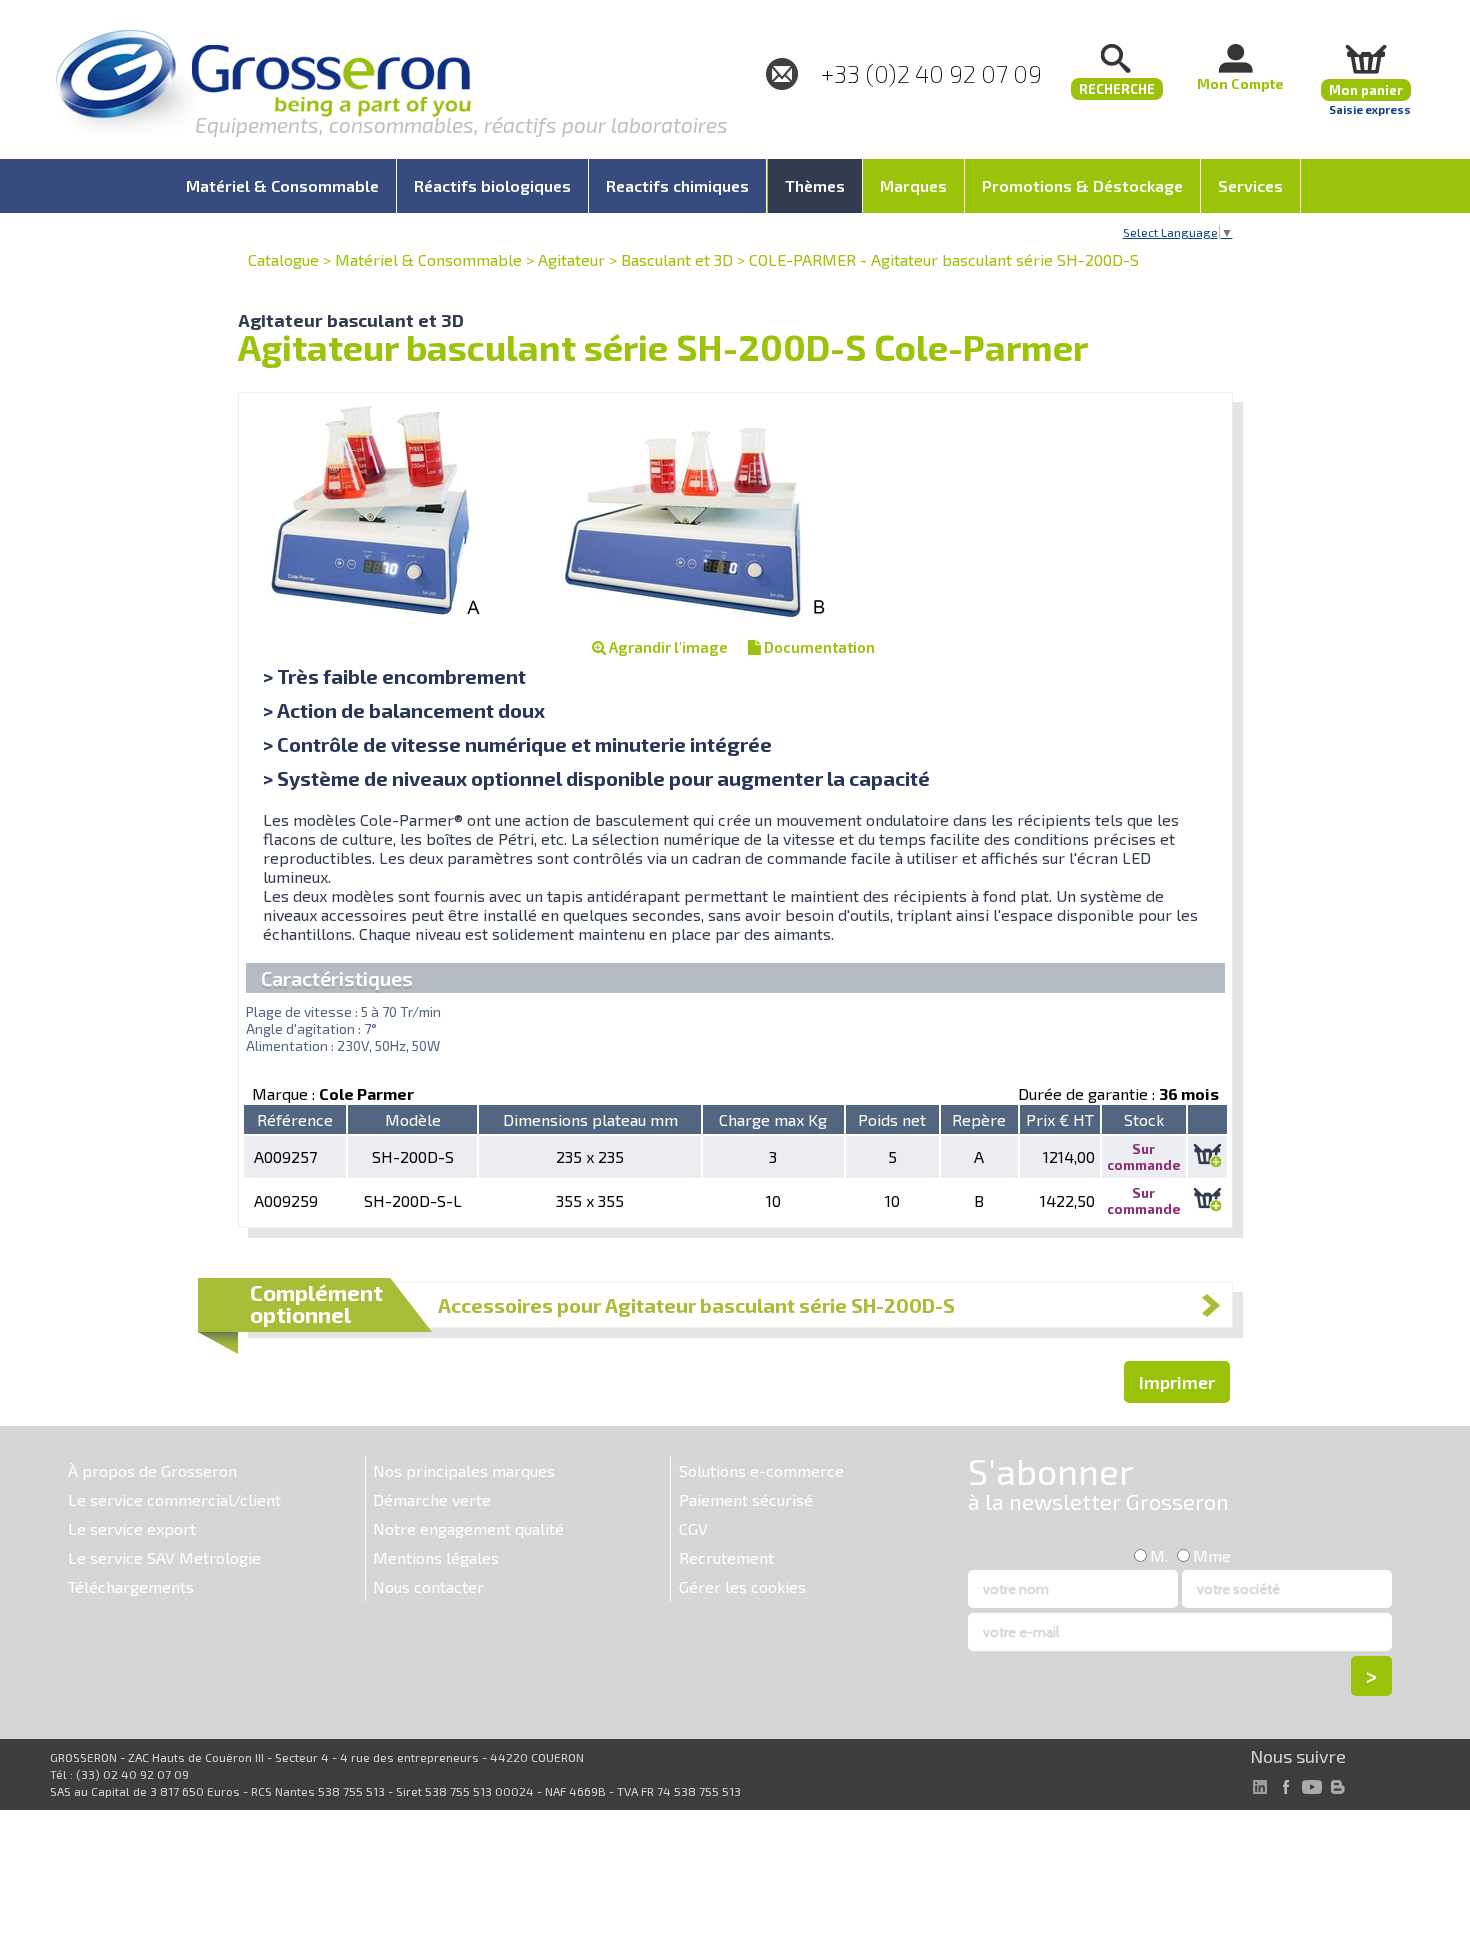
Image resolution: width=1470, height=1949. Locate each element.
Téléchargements (131, 1586)
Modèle (413, 1119)
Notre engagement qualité (468, 1528)
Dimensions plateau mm (590, 1119)
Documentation (818, 647)
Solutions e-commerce (761, 1470)
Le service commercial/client (174, 1499)
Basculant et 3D (677, 259)
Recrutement (726, 1557)
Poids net (892, 1119)
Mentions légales (436, 1557)
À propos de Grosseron (152, 1470)
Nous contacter (428, 1586)
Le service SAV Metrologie (164, 1557)
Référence (295, 1119)
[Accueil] (263, 84)
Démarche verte (432, 1499)
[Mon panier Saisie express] (1366, 58)
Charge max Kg (773, 1119)
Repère (979, 1119)
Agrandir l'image (667, 647)
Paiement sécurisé (746, 1499)
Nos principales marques (464, 1470)
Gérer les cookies (742, 1586)
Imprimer (1177, 1382)
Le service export (132, 1528)
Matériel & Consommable (428, 259)
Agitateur (571, 259)
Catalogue (283, 259)
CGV (693, 1528)
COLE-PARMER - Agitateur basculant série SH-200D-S (944, 259)
